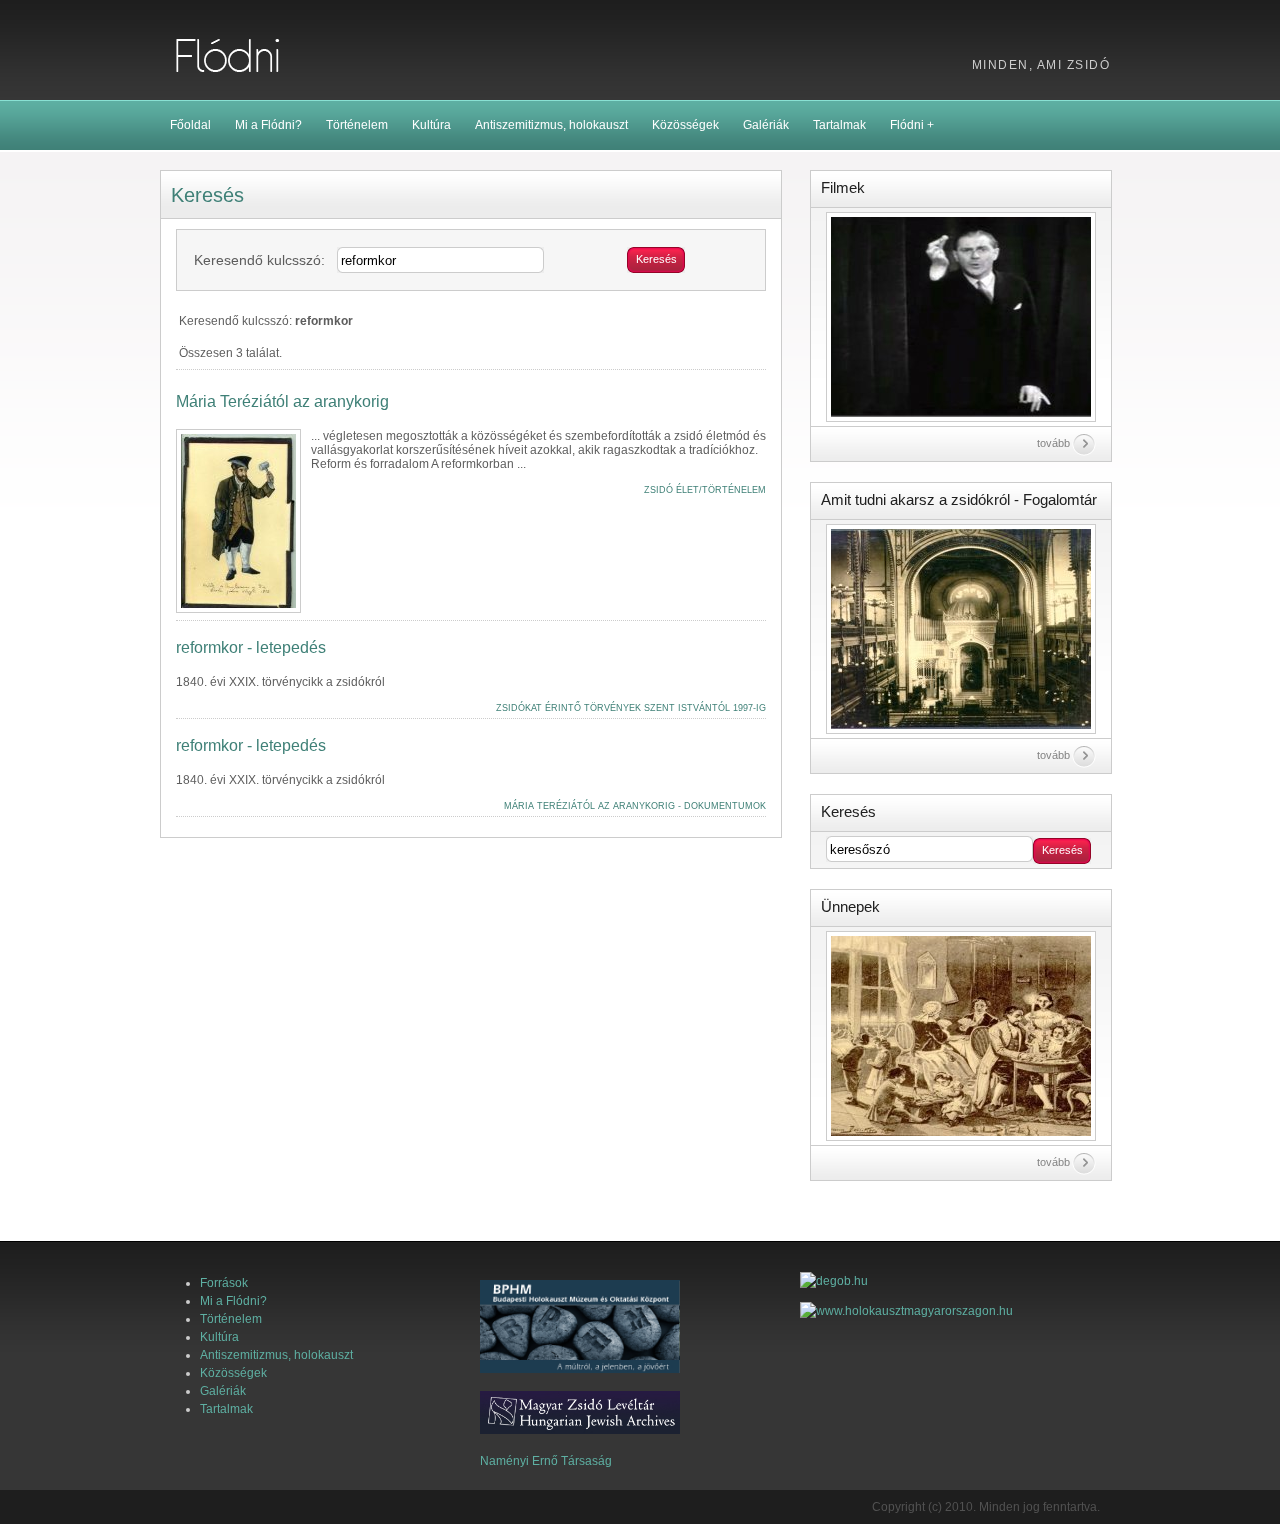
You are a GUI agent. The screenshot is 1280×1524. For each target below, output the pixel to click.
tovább (1053, 443)
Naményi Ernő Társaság (546, 1461)
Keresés (656, 259)
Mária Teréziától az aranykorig (282, 402)
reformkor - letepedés (251, 648)
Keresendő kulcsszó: (259, 260)
